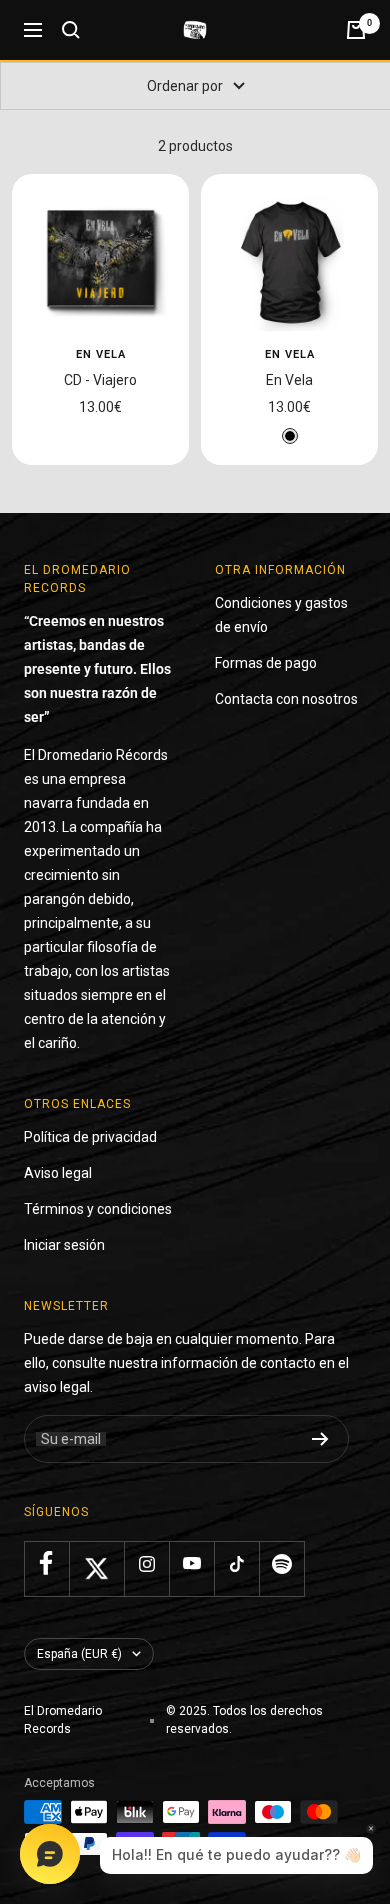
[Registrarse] (320, 1439)
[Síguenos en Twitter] (96, 1568)
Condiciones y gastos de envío (281, 615)
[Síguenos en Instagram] (146, 1563)
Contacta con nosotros (286, 699)
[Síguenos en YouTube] (191, 1563)
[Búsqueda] (71, 30)
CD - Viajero (100, 380)
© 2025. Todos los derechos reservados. (244, 1720)
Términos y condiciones (98, 1209)
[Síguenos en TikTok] (236, 1563)
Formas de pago (266, 663)
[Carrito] (356, 30)
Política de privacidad (90, 1137)
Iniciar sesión (64, 1245)
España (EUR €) (79, 1654)
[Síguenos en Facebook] (46, 1563)
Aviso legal (58, 1173)
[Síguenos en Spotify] (281, 1563)
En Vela (101, 354)
